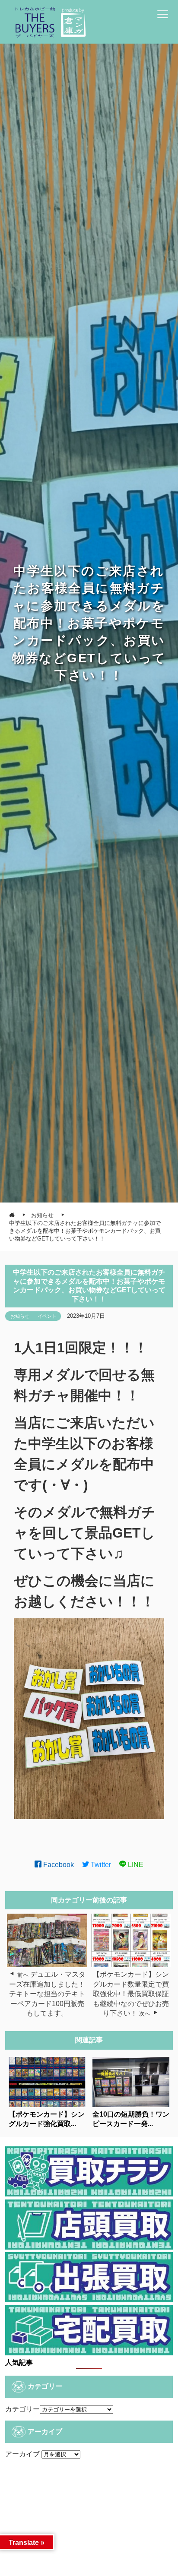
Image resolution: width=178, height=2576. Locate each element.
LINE (135, 1865)
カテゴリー (22, 2409)
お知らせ (20, 1316)
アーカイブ (22, 2454)
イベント (47, 1316)
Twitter (100, 1865)
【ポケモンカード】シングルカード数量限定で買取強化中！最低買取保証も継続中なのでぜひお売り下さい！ (131, 1994)
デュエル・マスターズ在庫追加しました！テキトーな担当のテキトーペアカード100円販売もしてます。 (47, 1994)
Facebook (58, 1865)
